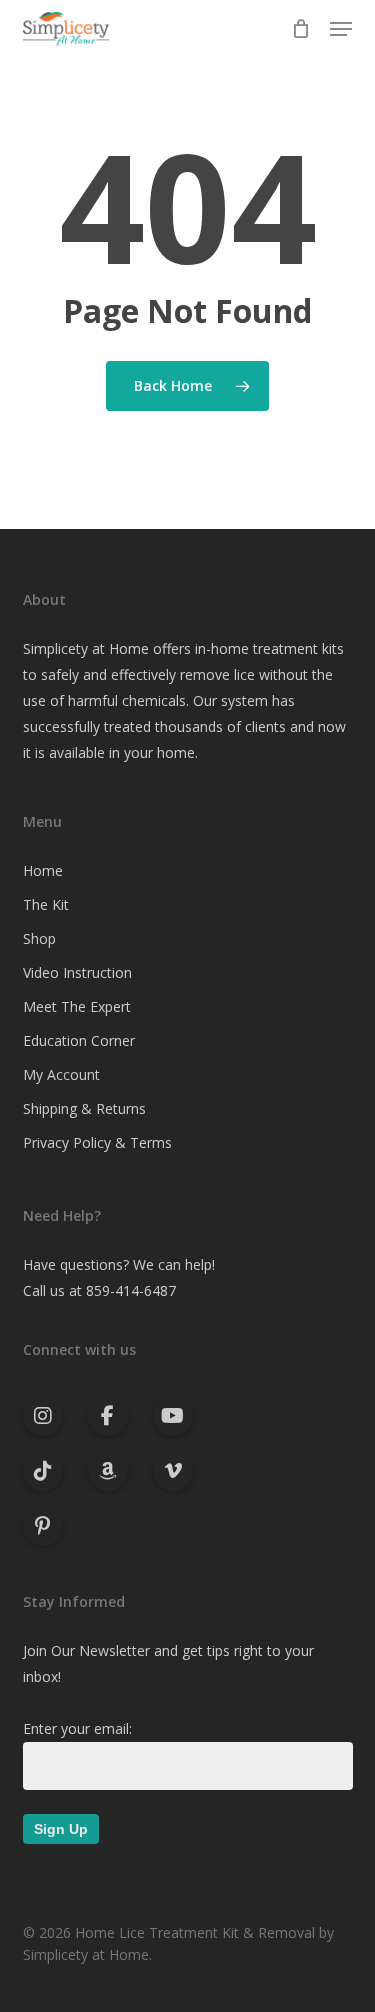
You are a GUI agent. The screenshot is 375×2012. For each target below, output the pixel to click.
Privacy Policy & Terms (97, 1142)
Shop (39, 938)
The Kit (46, 904)
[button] (341, 29)
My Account (61, 1074)
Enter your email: (77, 1728)
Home (43, 870)
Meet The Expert (77, 1006)
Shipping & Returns (84, 1108)
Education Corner (79, 1040)
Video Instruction (77, 972)
